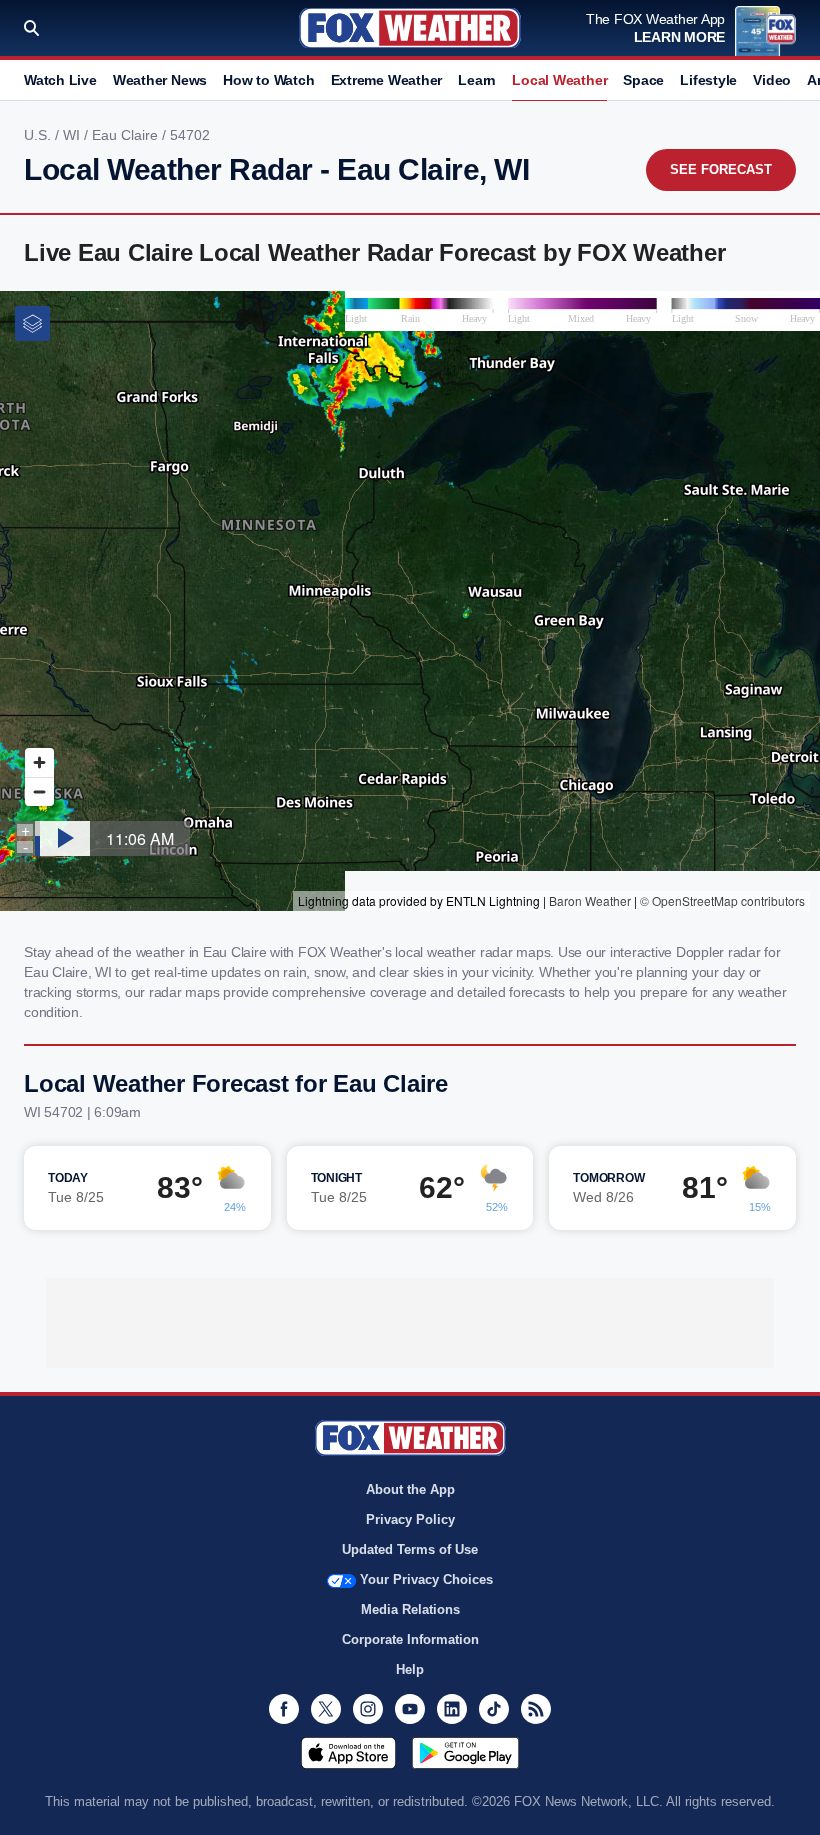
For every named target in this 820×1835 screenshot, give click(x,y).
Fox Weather (410, 28)
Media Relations (410, 1609)
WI (73, 135)
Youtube (410, 1709)
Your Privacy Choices (426, 1579)
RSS (536, 1709)
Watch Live (60, 80)
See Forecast (721, 169)
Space (643, 80)
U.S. (39, 135)
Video (772, 80)
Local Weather (559, 80)
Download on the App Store (348, 1753)
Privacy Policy (410, 1519)
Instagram (368, 1709)
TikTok (494, 1709)
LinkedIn (452, 1709)
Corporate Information (410, 1639)
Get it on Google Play (465, 1753)
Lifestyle (708, 80)
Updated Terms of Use (410, 1549)
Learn (477, 80)
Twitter (326, 1709)
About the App (410, 1489)
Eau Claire (127, 135)
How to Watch (268, 80)
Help (410, 1669)
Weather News (160, 80)
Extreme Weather (387, 80)
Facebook (284, 1709)
